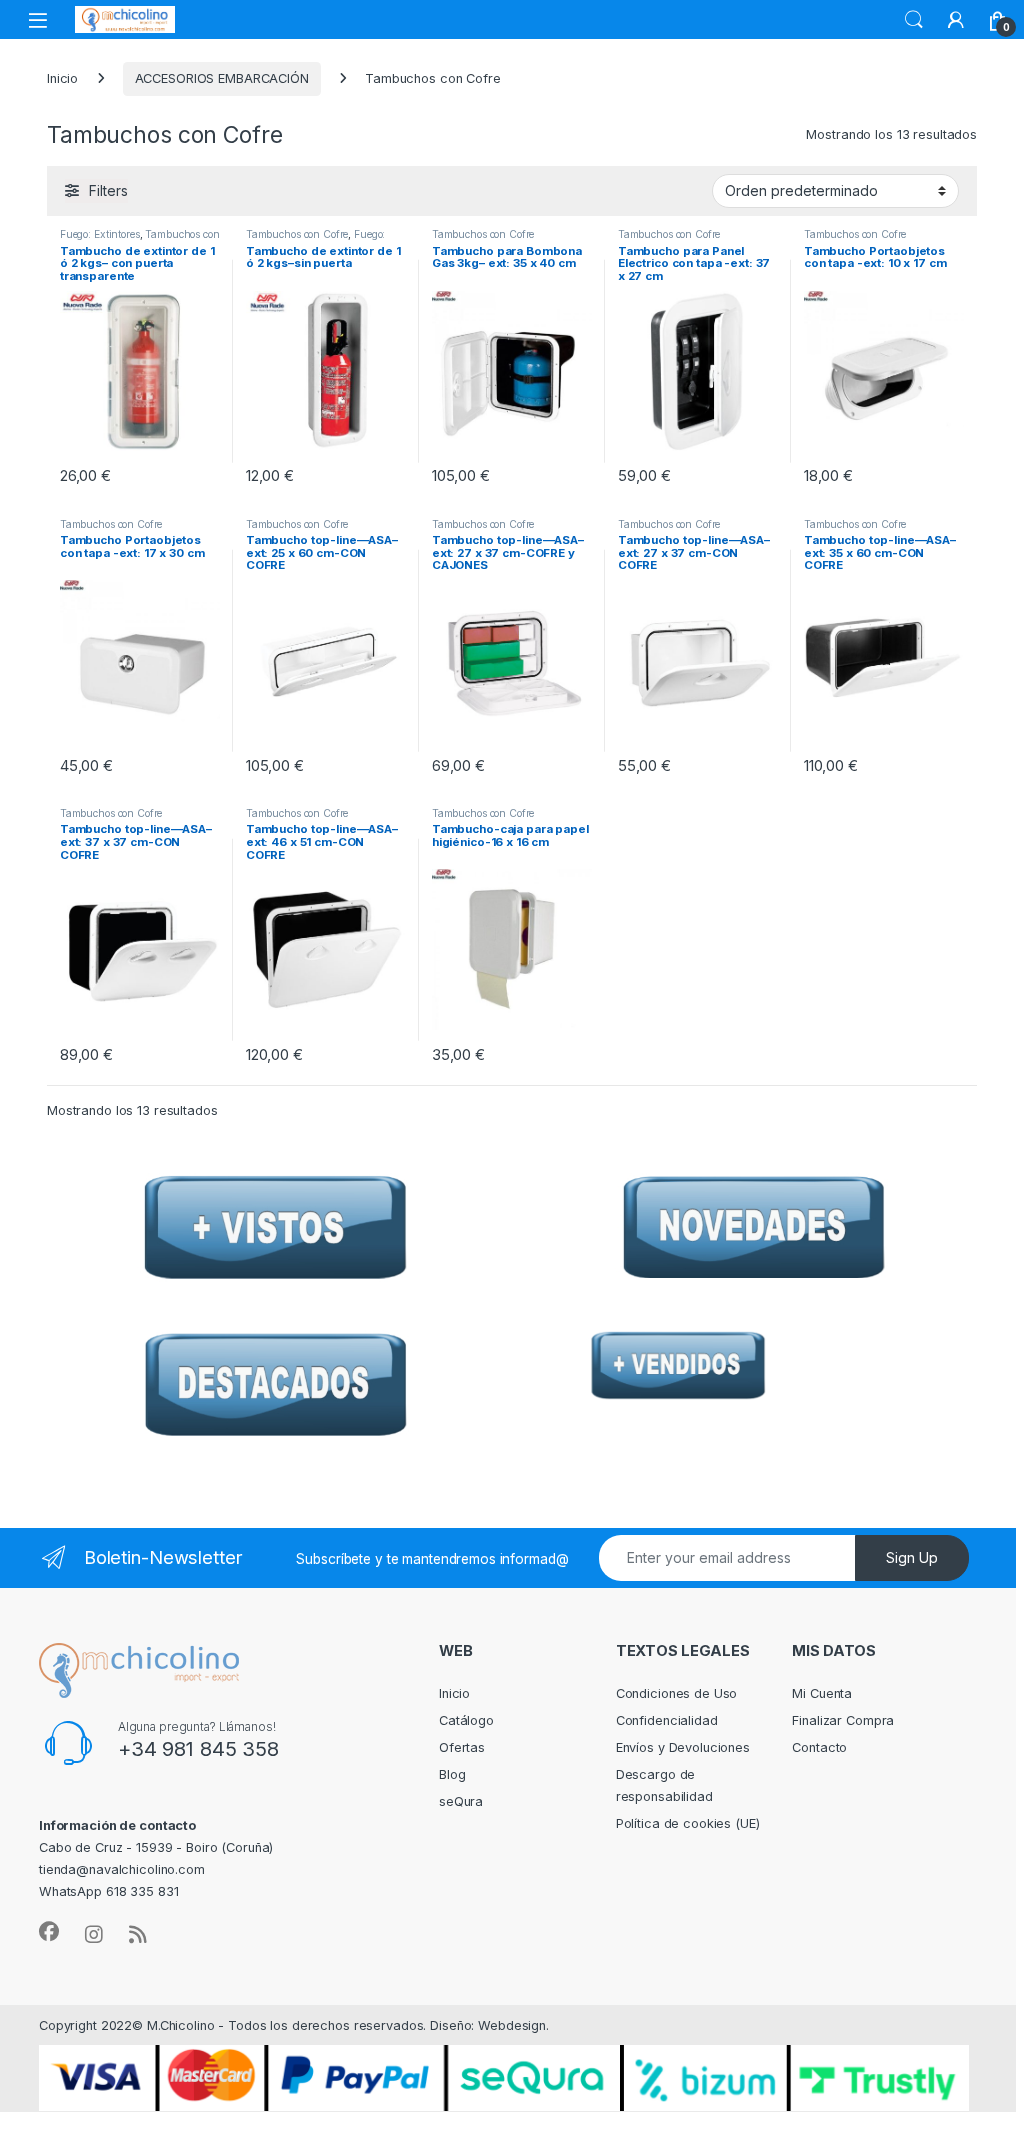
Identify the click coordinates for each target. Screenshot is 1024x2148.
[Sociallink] (49, 1932)
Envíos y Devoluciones (683, 1747)
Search (914, 20)
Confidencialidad (667, 1720)
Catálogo (466, 1720)
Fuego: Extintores (100, 234)
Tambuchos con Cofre (297, 234)
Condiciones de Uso (677, 1693)
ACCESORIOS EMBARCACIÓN (222, 78)
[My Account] (956, 20)
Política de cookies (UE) (688, 1823)
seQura (461, 1801)
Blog (452, 1774)
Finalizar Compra (843, 1720)
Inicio (62, 78)
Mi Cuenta (822, 1693)
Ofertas (462, 1747)
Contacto (819, 1747)
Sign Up (912, 1557)
